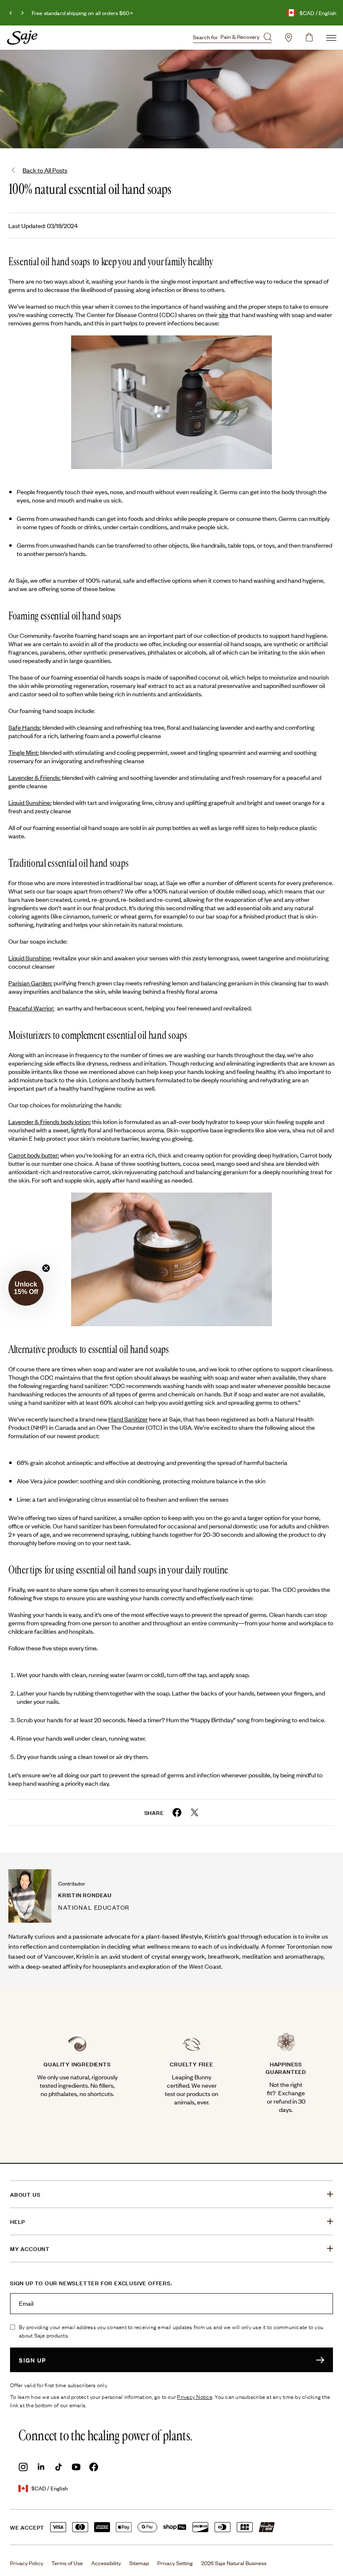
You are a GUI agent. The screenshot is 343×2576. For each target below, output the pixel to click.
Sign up (33, 2360)
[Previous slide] (11, 13)
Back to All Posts (45, 170)
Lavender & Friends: (35, 777)
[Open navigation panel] (331, 38)
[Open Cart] (309, 38)
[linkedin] (41, 2467)
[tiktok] (59, 2467)
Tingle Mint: (24, 752)
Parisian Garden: (30, 983)
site (224, 314)
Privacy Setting (175, 2563)
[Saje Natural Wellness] (22, 38)
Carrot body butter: (34, 1155)
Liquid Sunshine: (30, 802)
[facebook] (94, 2467)
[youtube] (76, 2467)
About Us (25, 2194)
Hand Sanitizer (128, 1419)
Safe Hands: (25, 727)
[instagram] (23, 2467)
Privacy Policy (27, 2563)
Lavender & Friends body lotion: (50, 1121)
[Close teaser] (46, 1268)
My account (30, 2249)
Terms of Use (67, 2563)
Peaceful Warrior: (31, 1008)
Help (18, 2221)
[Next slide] (22, 13)
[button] (26, 1288)
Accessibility (106, 2563)
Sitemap (139, 2563)
